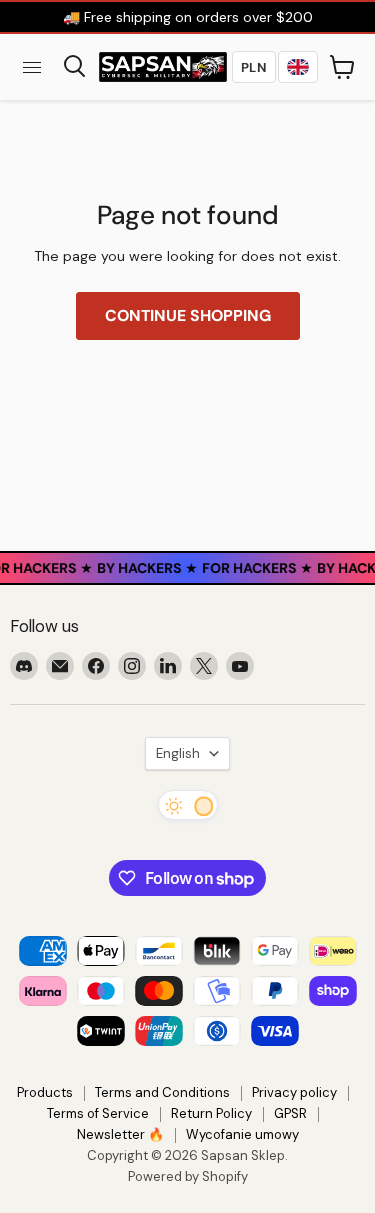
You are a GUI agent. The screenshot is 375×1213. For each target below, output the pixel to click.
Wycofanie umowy (242, 1134)
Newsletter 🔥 (120, 1134)
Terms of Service (98, 1113)
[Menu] (32, 67)
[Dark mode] (188, 805)
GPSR (290, 1113)
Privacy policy (294, 1092)
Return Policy (211, 1113)
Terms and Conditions (162, 1092)
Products (45, 1092)
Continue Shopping (188, 315)
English (178, 753)
